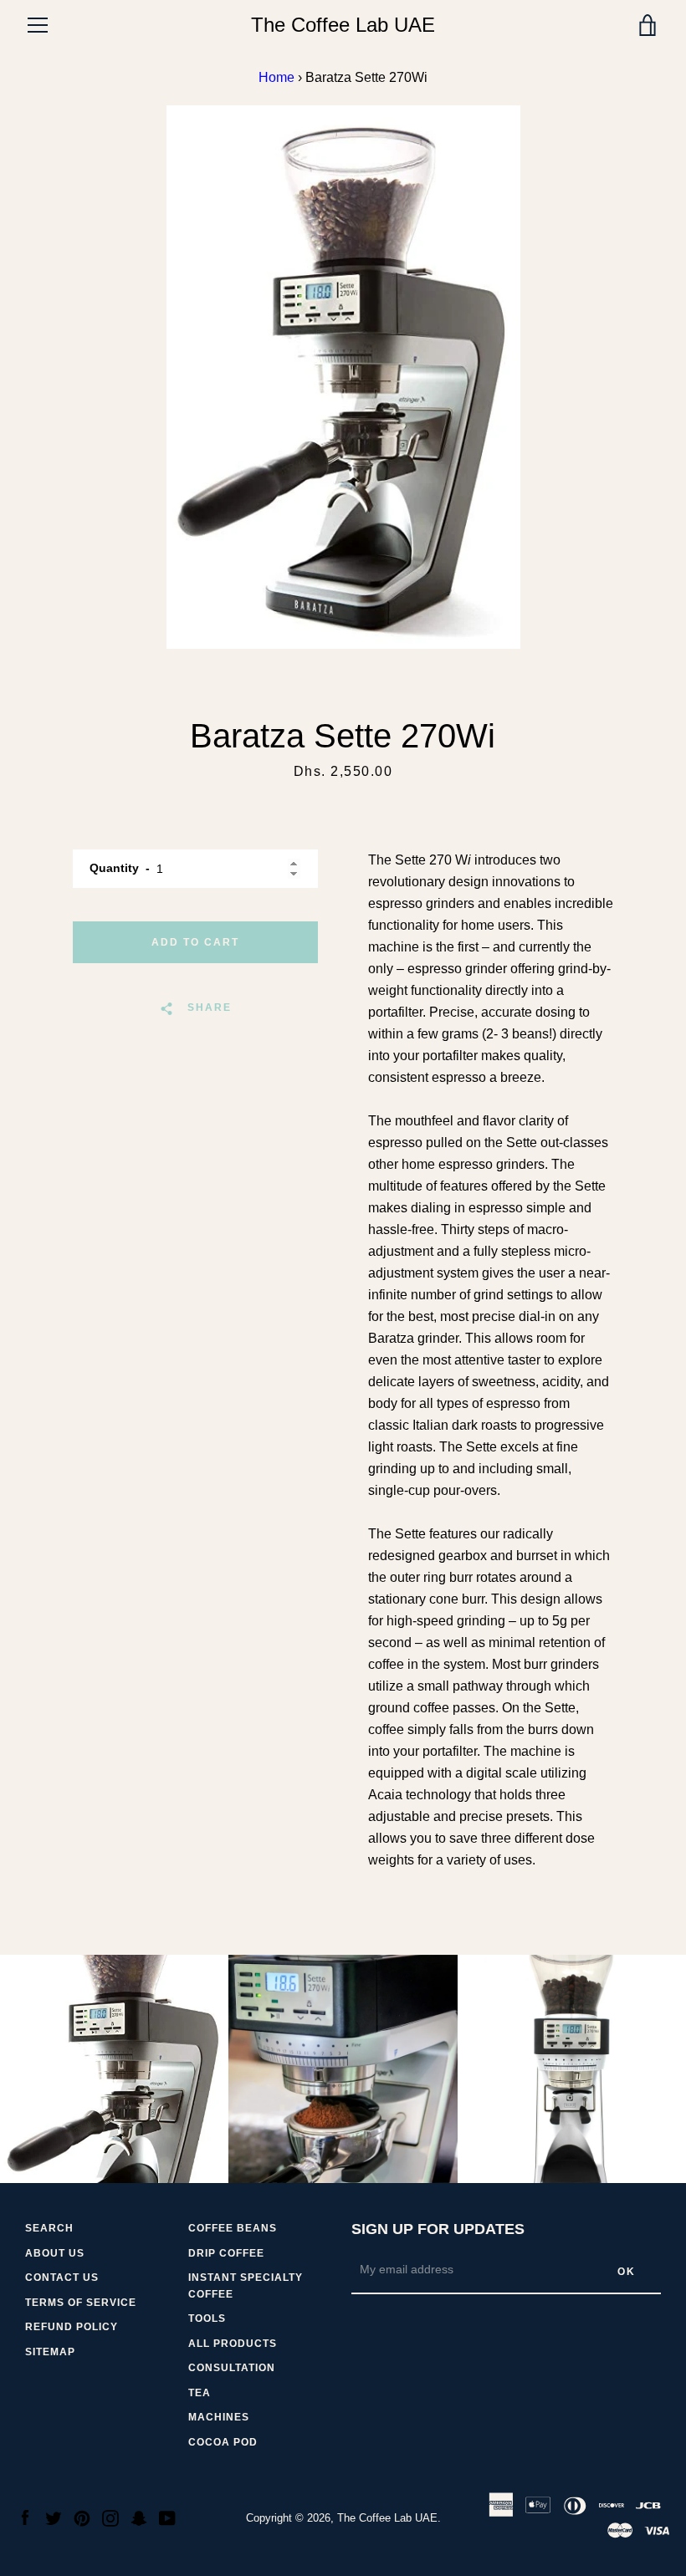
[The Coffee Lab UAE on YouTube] (167, 2517)
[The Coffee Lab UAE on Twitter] (54, 2517)
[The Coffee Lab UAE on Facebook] (25, 2517)
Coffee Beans (233, 2228)
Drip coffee (226, 2253)
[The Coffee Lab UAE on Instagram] (110, 2517)
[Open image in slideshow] (343, 377)
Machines (219, 2417)
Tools (207, 2318)
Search (49, 2228)
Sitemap (50, 2352)
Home (276, 77)
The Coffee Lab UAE (343, 25)
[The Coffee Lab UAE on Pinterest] (82, 2517)
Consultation (232, 2368)
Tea (200, 2393)
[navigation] (38, 25)
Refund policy (72, 2327)
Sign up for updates (438, 2229)
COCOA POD (223, 2442)
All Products (233, 2344)
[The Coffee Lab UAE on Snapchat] (139, 2517)
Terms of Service (81, 2303)
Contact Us (62, 2278)
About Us (55, 2253)
